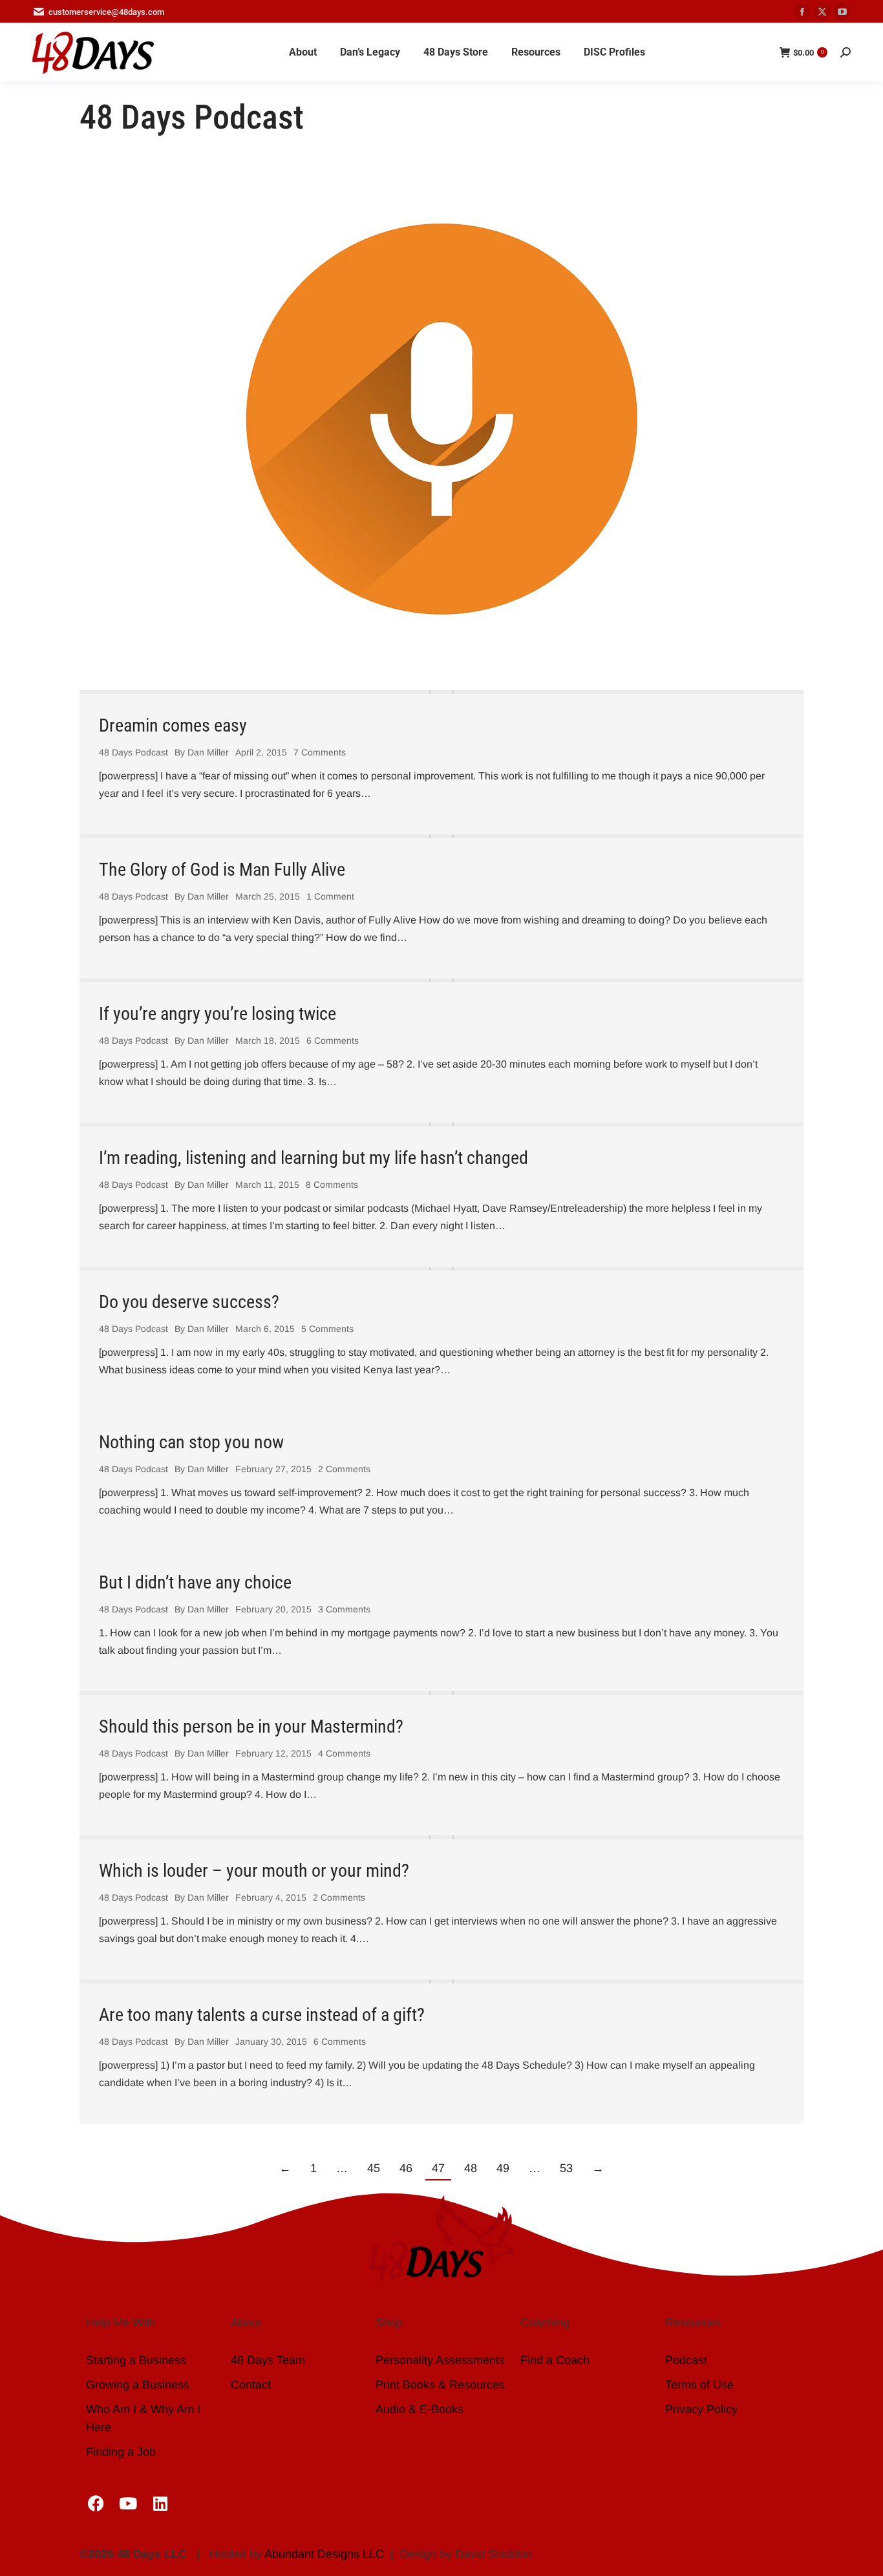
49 (503, 2168)
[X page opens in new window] (822, 12)
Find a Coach (555, 2360)
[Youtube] (128, 2503)
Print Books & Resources (440, 2385)
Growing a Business (138, 2385)
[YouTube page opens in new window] (842, 12)
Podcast (686, 2360)
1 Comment (330, 896)
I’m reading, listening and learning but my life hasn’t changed (314, 1158)
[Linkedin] (160, 2503)
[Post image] (441, 692)
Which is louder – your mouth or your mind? (254, 1871)
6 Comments (333, 1040)
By (202, 752)
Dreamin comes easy (173, 725)
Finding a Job (121, 2452)
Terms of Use (699, 2385)
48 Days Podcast (133, 752)
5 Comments (327, 1329)
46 (406, 2168)
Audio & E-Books (420, 2409)
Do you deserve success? (189, 1302)
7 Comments (320, 752)
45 (374, 2168)
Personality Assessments (440, 2360)
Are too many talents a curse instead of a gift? (262, 2015)
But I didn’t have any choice (195, 1582)
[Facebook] (96, 2503)
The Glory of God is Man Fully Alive (222, 870)
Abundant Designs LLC (324, 2554)
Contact (251, 2385)
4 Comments (344, 1753)
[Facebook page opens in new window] (802, 12)
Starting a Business (136, 2360)
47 (438, 2168)
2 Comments (344, 1469)
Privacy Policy (701, 2409)
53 (566, 2168)
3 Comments (344, 1609)
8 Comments (332, 1185)
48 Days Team (268, 2360)
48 (471, 2168)
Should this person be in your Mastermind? (251, 1726)
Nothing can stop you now (191, 1442)
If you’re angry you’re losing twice (218, 1014)
